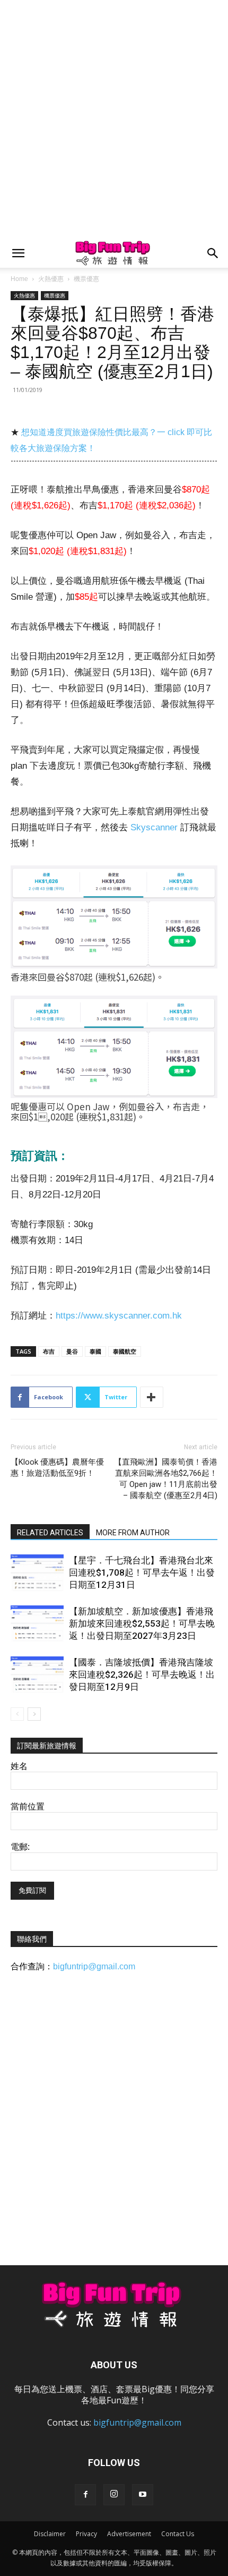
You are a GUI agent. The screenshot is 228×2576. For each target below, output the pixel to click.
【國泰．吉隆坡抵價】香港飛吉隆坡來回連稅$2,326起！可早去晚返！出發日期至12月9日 (142, 1674)
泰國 (95, 1351)
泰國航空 (125, 1351)
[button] (18, 253)
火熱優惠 (51, 279)
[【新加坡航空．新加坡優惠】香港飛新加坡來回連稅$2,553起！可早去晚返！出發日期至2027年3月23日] (37, 1624)
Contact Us (178, 2534)
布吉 (49, 1351)
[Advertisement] (114, 120)
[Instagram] (114, 2495)
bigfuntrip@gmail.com (94, 1966)
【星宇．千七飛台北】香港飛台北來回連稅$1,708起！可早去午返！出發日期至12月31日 (142, 1572)
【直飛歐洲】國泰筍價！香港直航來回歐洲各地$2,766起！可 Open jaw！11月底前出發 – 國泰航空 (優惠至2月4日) (166, 1479)
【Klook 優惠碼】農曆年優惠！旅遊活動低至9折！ (57, 1468)
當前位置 (28, 1806)
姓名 (19, 1766)
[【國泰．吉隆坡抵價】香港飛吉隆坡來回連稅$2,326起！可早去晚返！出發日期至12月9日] (37, 1675)
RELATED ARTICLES (50, 1533)
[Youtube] (143, 2495)
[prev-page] (17, 1714)
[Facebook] (85, 2495)
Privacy (86, 2534)
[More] (152, 1397)
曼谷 (72, 1351)
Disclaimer (50, 2534)
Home (19, 279)
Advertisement (129, 2534)
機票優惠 (86, 279)
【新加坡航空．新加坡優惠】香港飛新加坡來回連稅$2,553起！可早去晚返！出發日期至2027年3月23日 (142, 1623)
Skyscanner (154, 827)
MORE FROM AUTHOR (133, 1533)
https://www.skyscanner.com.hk (119, 1316)
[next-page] (34, 1714)
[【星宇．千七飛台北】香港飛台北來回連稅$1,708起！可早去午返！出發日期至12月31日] (37, 1573)
